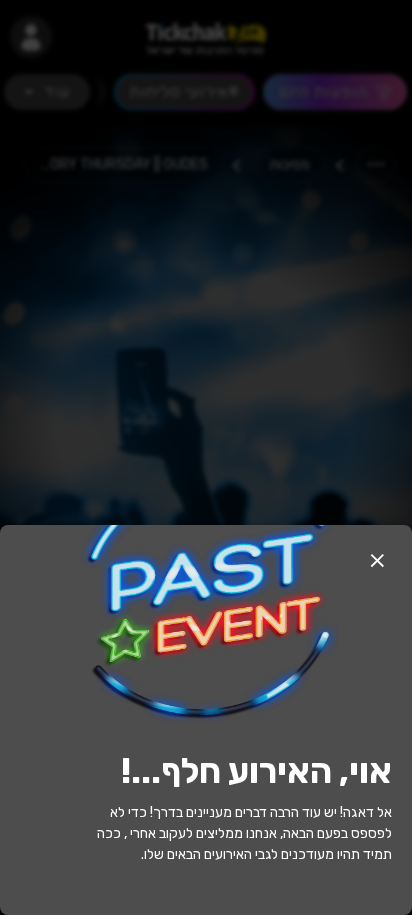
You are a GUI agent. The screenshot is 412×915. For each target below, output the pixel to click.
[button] (377, 560)
